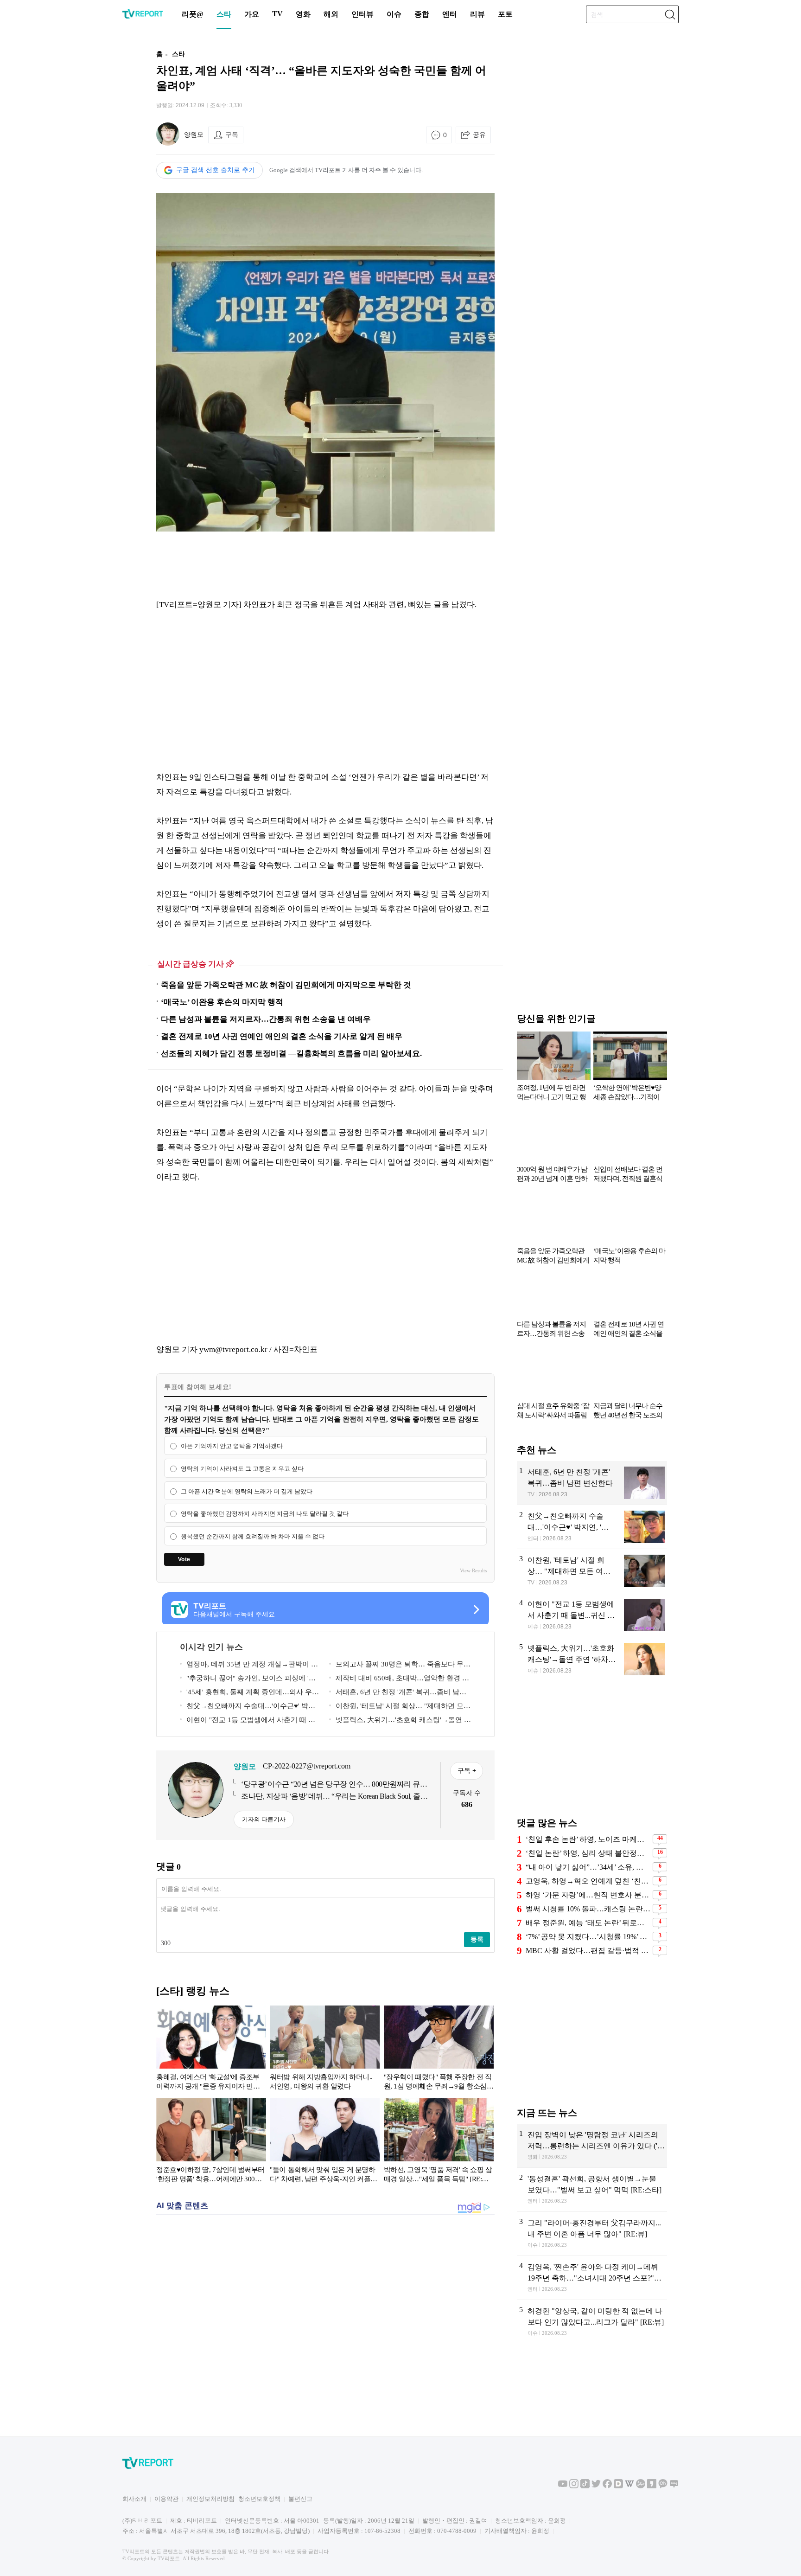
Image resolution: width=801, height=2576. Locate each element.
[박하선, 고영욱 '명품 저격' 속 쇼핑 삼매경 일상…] (439, 2142)
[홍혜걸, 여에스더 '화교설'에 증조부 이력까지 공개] (211, 2050)
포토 (505, 14)
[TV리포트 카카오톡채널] (663, 2486)
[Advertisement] (97, 182)
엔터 (450, 14)
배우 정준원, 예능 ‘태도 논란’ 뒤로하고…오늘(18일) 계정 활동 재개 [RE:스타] (588, 1923)
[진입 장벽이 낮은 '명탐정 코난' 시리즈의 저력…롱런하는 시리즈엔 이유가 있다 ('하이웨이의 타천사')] (592, 2146)
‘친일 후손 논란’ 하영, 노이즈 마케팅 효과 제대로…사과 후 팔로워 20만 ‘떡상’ (588, 1839)
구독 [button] (232, 135)
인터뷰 (362, 14)
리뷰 (477, 14)
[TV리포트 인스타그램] (574, 2486)
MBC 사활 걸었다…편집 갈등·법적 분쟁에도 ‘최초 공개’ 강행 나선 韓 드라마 (588, 1951)
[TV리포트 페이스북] (607, 2486)
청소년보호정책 (259, 2499)
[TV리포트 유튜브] (563, 2486)
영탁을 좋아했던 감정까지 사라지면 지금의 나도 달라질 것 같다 (265, 1514)
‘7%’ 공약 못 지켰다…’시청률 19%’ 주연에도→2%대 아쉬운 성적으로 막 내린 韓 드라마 (588, 1937)
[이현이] (592, 1615)
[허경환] (592, 2322)
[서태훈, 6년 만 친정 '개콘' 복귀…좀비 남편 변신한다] (592, 1483)
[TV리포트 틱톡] (585, 2486)
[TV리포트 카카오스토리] (652, 2486)
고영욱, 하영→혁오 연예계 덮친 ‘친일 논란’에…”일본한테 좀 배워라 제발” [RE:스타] (588, 1881)
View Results (473, 1570)
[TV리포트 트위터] (596, 2486)
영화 (303, 14)
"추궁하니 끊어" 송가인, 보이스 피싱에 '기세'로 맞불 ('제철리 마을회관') (248, 1680)
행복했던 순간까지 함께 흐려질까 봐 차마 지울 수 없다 (253, 1536)
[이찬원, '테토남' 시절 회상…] (592, 1571)
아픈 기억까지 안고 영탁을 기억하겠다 (232, 1446)
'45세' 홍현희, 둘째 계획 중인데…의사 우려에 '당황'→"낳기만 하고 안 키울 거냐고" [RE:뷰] (249, 1694)
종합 (422, 14)
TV (277, 14)
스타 (224, 14)
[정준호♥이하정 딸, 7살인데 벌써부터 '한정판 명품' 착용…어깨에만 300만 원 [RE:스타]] (211, 2142)
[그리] (592, 2234)
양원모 (194, 135)
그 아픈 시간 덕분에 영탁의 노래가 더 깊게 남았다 (247, 1491)
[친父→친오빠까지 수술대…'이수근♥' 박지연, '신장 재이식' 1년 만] (592, 1527)
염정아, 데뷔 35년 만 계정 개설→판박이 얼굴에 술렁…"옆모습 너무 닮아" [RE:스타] (249, 1666)
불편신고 (300, 2499)
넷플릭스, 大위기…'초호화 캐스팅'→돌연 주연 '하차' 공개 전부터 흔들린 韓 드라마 (400, 1721)
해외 (331, 14)
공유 (479, 135)
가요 (252, 14)
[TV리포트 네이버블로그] (674, 2486)
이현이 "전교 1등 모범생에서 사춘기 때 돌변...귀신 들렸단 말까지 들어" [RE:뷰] (248, 1721)
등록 (477, 1939)
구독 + (467, 1770)
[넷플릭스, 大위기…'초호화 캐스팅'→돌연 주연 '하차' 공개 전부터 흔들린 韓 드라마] (592, 1659)
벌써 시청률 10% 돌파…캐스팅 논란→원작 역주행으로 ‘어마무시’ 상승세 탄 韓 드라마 (588, 1909)
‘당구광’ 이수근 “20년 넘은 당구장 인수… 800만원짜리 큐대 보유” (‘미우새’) (334, 1785)
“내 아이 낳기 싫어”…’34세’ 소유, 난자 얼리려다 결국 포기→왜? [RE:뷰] (588, 1867)
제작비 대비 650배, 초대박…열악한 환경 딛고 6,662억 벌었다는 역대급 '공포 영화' (399, 1680)
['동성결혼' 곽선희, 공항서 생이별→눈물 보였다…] (592, 2190)
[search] (670, 14)
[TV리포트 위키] (629, 2486)
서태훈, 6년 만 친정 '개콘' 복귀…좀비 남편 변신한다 (398, 1694)
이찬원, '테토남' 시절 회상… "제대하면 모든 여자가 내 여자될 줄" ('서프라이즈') (400, 1708)
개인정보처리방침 (210, 2499)
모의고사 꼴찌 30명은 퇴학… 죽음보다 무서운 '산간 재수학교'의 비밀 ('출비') (400, 1666)
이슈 (394, 14)
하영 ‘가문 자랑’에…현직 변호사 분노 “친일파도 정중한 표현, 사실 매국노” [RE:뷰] (588, 1895)
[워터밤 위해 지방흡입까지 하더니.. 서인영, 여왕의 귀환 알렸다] (325, 2050)
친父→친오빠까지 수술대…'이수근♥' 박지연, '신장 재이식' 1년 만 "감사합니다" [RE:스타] (248, 1708)
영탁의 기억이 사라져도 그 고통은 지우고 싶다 (242, 1469)
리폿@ (193, 14)
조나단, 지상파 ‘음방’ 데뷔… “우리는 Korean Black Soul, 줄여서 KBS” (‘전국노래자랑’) (334, 1797)
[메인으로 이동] (143, 17)
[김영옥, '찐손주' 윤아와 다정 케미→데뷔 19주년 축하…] (592, 2278)
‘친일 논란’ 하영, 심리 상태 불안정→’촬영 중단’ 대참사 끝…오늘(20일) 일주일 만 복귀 (588, 1853)
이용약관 (166, 2499)
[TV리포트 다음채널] (618, 2486)
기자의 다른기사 (264, 1819)
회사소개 (134, 2499)
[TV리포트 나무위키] (641, 2486)
